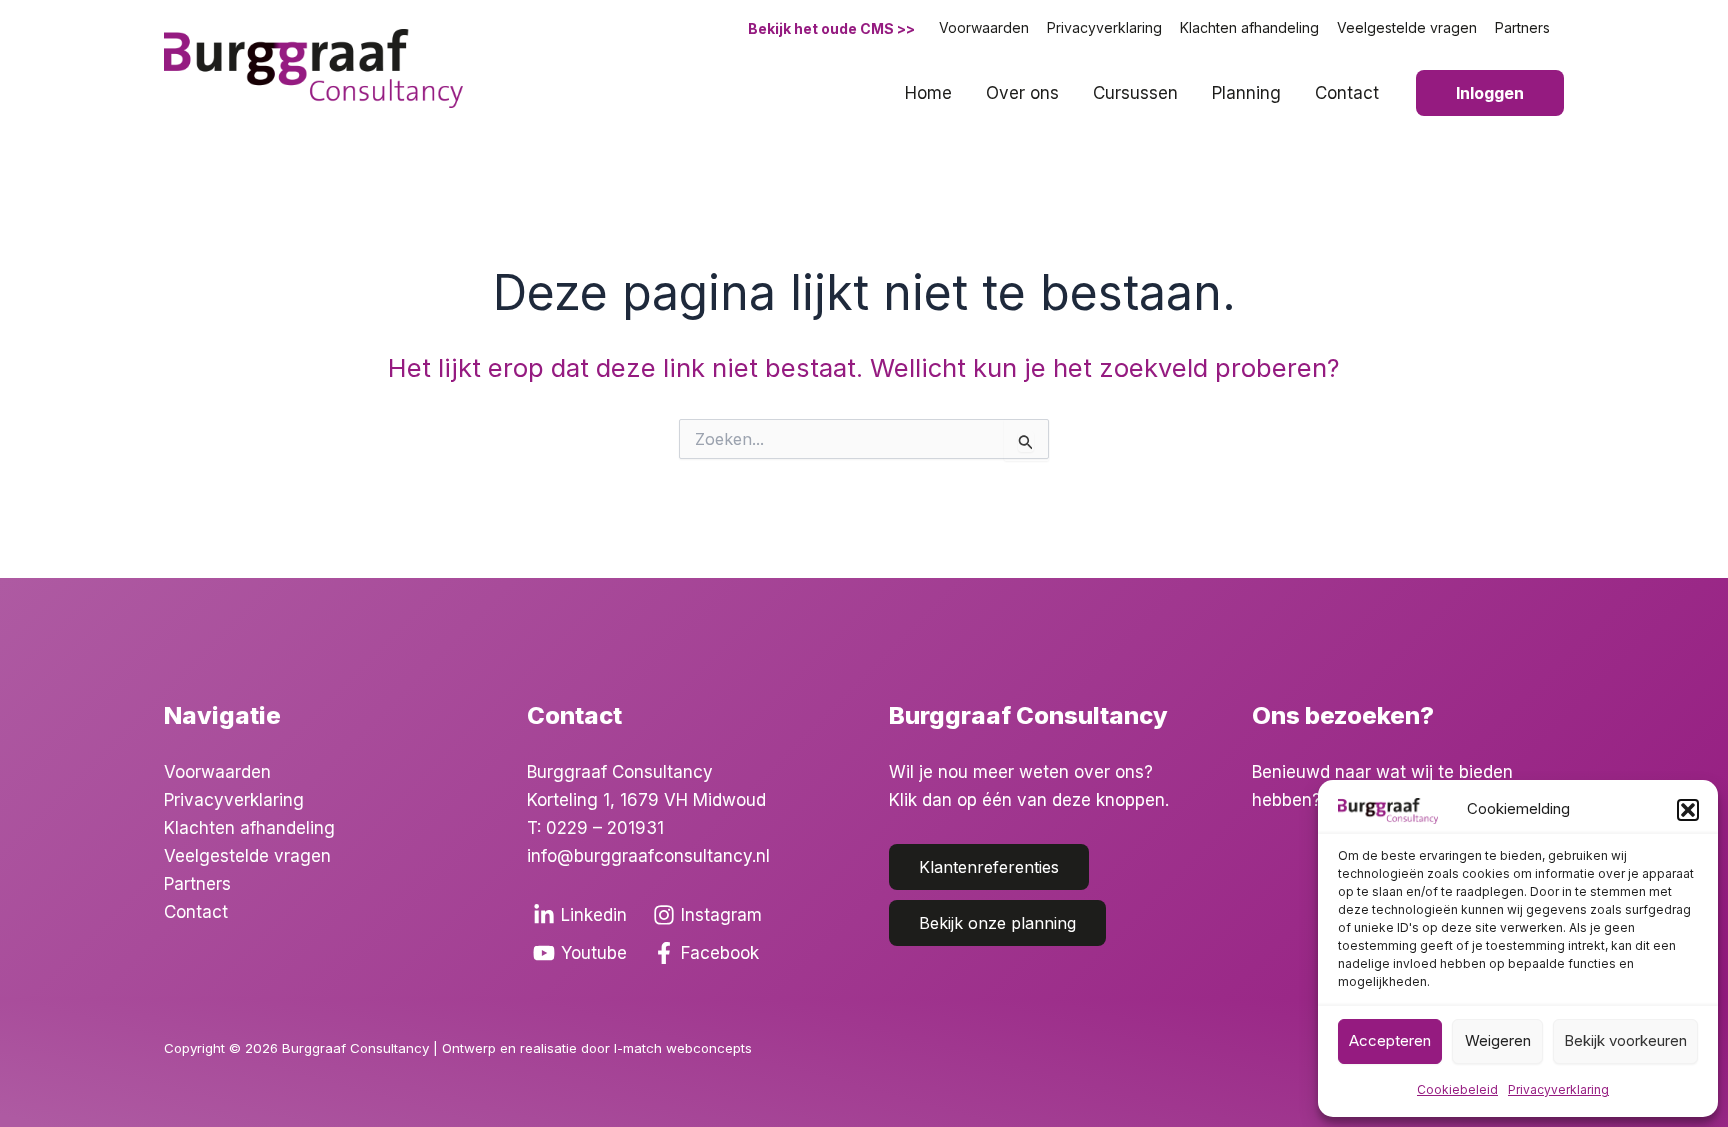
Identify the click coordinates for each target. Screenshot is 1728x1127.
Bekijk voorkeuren (1625, 1040)
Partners (1522, 27)
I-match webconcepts (685, 1048)
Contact (1347, 93)
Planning (1246, 93)
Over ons (1022, 93)
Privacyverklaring (1558, 1089)
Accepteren (1390, 1040)
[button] (1688, 810)
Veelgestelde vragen (1407, 27)
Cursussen (1135, 93)
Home (928, 93)
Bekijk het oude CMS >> (831, 28)
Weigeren (1498, 1040)
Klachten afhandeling (1249, 27)
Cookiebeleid (1457, 1089)
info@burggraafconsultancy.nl (648, 856)
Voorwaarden (984, 27)
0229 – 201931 (605, 828)
